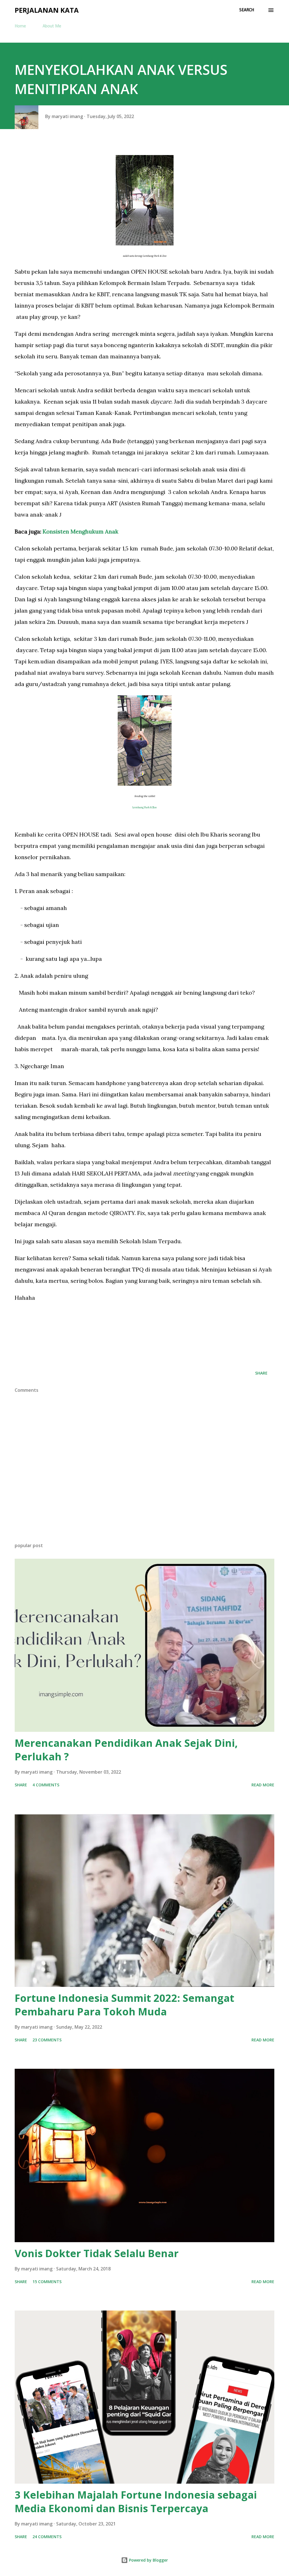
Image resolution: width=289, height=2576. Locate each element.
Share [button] (261, 1373)
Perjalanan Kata (47, 10)
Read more (263, 1785)
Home (20, 26)
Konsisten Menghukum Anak (80, 531)
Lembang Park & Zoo (144, 807)
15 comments (47, 2282)
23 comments (47, 2040)
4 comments (46, 1785)
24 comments (47, 2537)
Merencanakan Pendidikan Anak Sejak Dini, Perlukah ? (126, 1750)
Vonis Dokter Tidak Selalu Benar (97, 2253)
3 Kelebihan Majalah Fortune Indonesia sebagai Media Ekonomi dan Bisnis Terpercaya (136, 2502)
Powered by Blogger (148, 2560)
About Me (52, 26)
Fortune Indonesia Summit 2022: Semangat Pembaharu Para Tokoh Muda (124, 2005)
